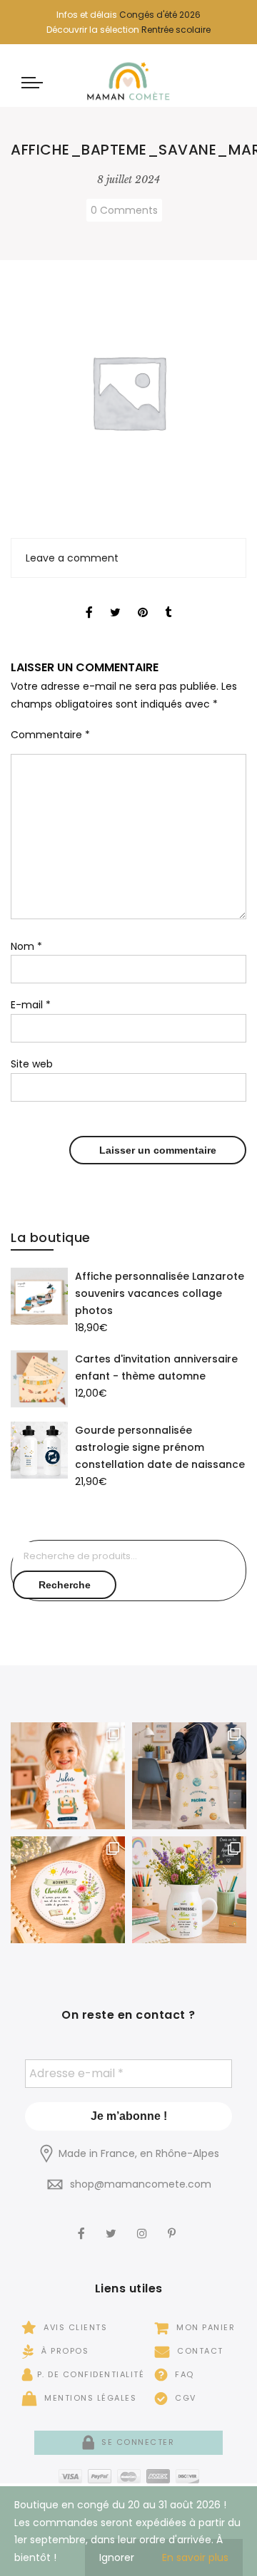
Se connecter (136, 2442)
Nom (26, 946)
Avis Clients (74, 2327)
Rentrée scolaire (176, 30)
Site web (32, 1064)
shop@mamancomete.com (141, 2184)
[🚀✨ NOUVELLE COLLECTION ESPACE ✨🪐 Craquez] (189, 1776)
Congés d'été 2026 (160, 15)
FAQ (183, 2374)
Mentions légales (89, 2398)
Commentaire (50, 735)
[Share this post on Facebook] (89, 600)
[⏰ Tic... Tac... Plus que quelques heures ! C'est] (68, 1890)
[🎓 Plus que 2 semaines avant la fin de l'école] (189, 1890)
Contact (199, 2351)
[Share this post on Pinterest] (143, 600)
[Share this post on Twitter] (115, 600)
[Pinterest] (173, 2224)
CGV (184, 2398)
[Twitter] (113, 2224)
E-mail (31, 1005)
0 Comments (124, 210)
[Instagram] (144, 2224)
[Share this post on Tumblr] (168, 600)
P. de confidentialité (91, 2374)
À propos (64, 2351)
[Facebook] (83, 2224)
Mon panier (204, 2327)
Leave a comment (72, 558)
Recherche (65, 1585)
